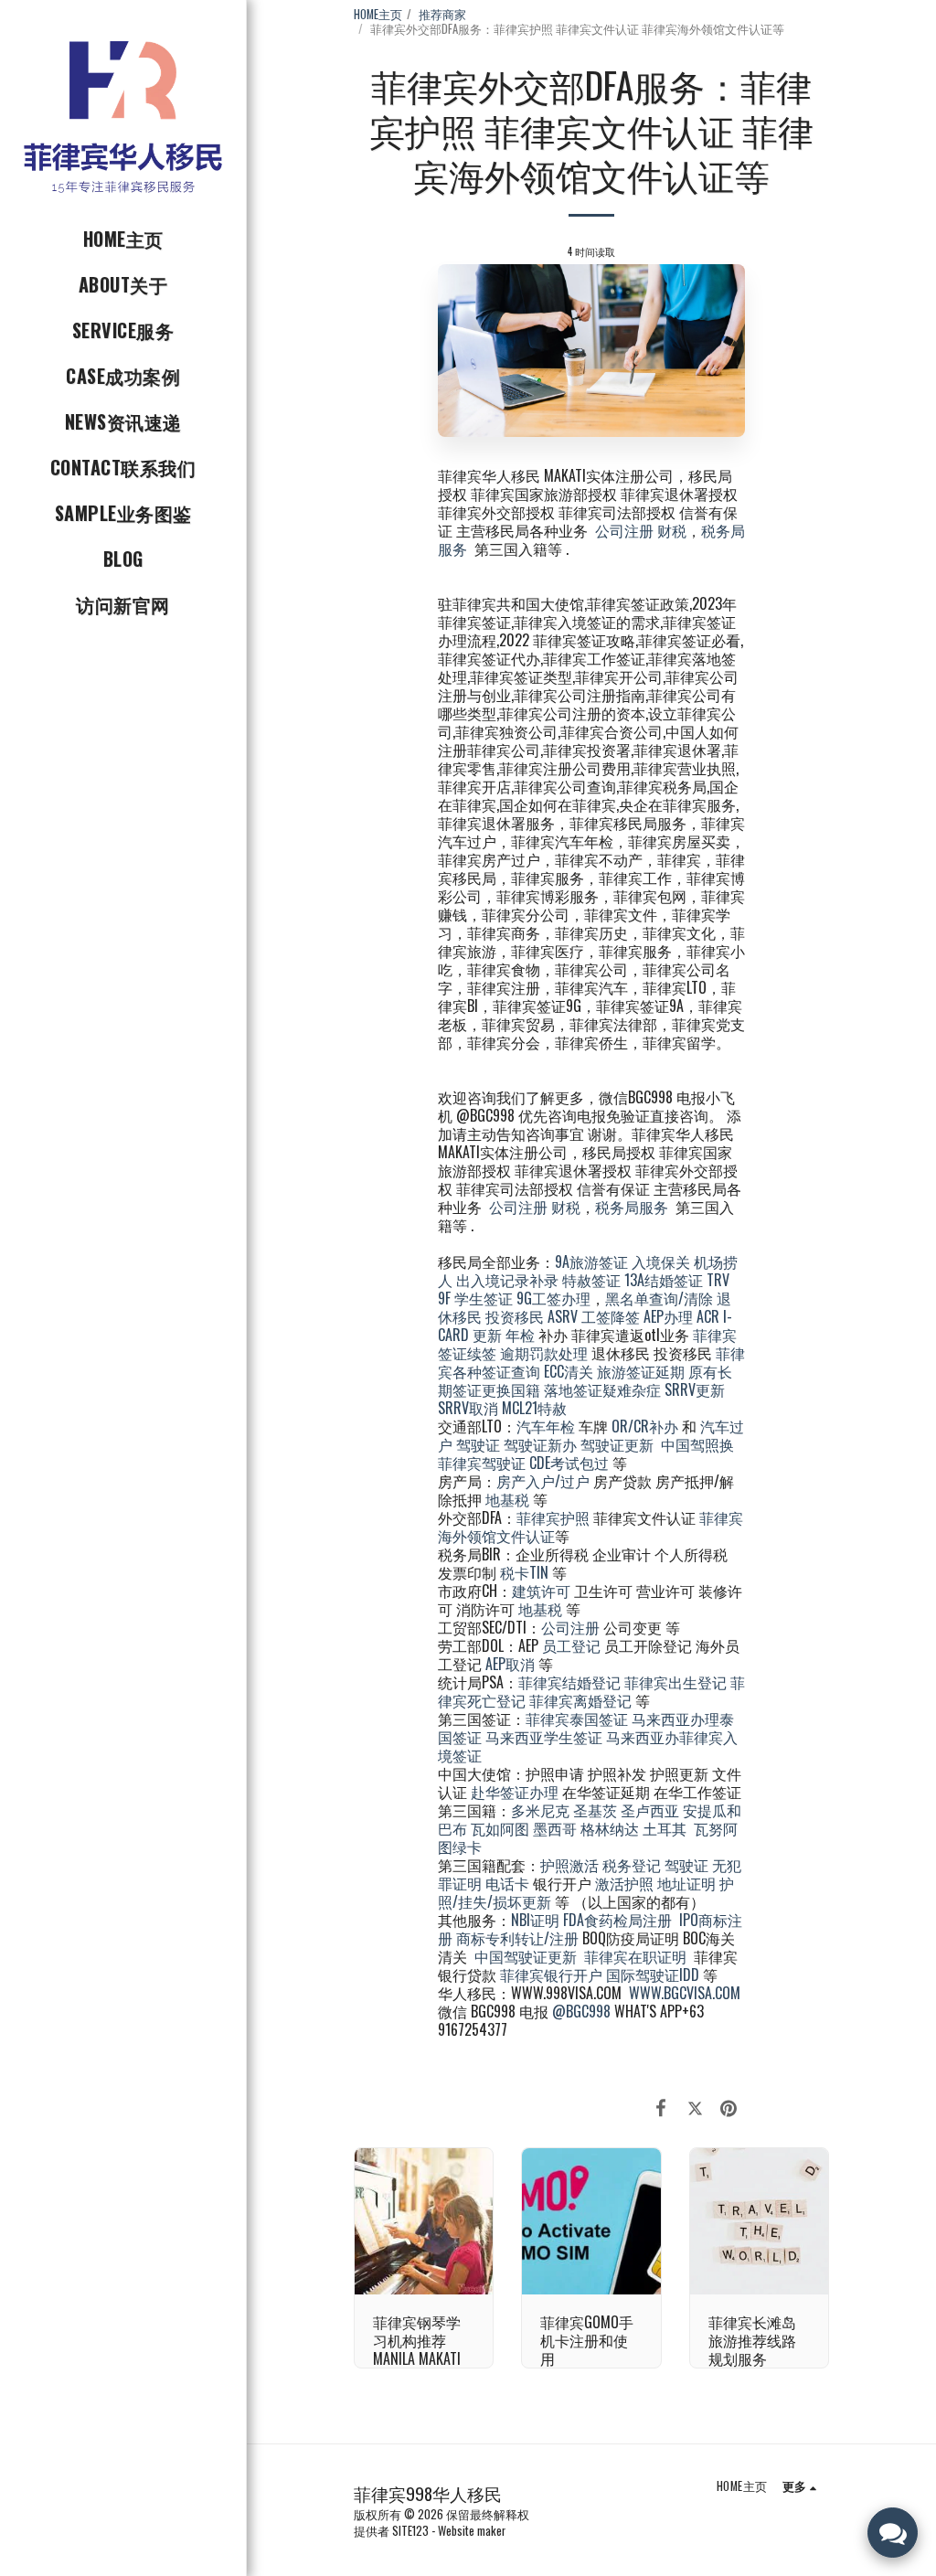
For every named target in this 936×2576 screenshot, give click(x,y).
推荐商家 (442, 14)
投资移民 (515, 1316)
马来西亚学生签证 (544, 1737)
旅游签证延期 (641, 1371)
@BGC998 (581, 2011)
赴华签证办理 (515, 1792)
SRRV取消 (468, 1408)
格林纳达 (612, 1828)
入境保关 (661, 1261)
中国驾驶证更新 (526, 1956)
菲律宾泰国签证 (577, 1719)
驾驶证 (478, 1444)
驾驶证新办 (540, 1444)
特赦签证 (591, 1280)
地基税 (507, 1499)
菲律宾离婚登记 (580, 1700)
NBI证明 (535, 1920)
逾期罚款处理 (544, 1353)
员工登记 (571, 1645)
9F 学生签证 (475, 1298)
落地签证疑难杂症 (602, 1389)
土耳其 (665, 1828)
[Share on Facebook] (661, 2106)
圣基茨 (595, 1810)
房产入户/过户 (543, 1481)
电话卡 (507, 1883)
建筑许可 (541, 1591)
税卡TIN (526, 1572)
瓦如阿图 (500, 1828)
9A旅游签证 (591, 1261)
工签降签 (611, 1316)
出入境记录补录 (507, 1280)
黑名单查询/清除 (659, 1298)
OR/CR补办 (645, 1426)
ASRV (563, 1316)
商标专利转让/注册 (517, 1938)
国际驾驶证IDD (653, 1975)
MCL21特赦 (534, 1408)
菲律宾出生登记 (675, 1682)
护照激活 (569, 1865)
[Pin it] (729, 2106)
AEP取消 (510, 1664)
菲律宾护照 (553, 1517)
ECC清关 (569, 1371)
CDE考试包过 (569, 1463)
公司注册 (624, 530)
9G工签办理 (553, 1298)
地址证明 (686, 1883)
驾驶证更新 (617, 1444)
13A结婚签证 (664, 1280)
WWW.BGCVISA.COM (685, 1993)
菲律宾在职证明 (635, 1956)
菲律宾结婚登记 (569, 1682)
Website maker (472, 2531)
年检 (522, 1335)
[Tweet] (695, 2106)
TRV (718, 1280)
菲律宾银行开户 (551, 1975)
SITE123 (410, 2531)
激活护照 (624, 1883)
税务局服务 (632, 1207)
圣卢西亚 (650, 1810)
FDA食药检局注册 (617, 1920)
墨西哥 (557, 1828)
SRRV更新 (695, 1389)
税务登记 (632, 1865)
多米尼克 (540, 1810)
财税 (672, 530)
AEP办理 (668, 1316)
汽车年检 (546, 1426)
